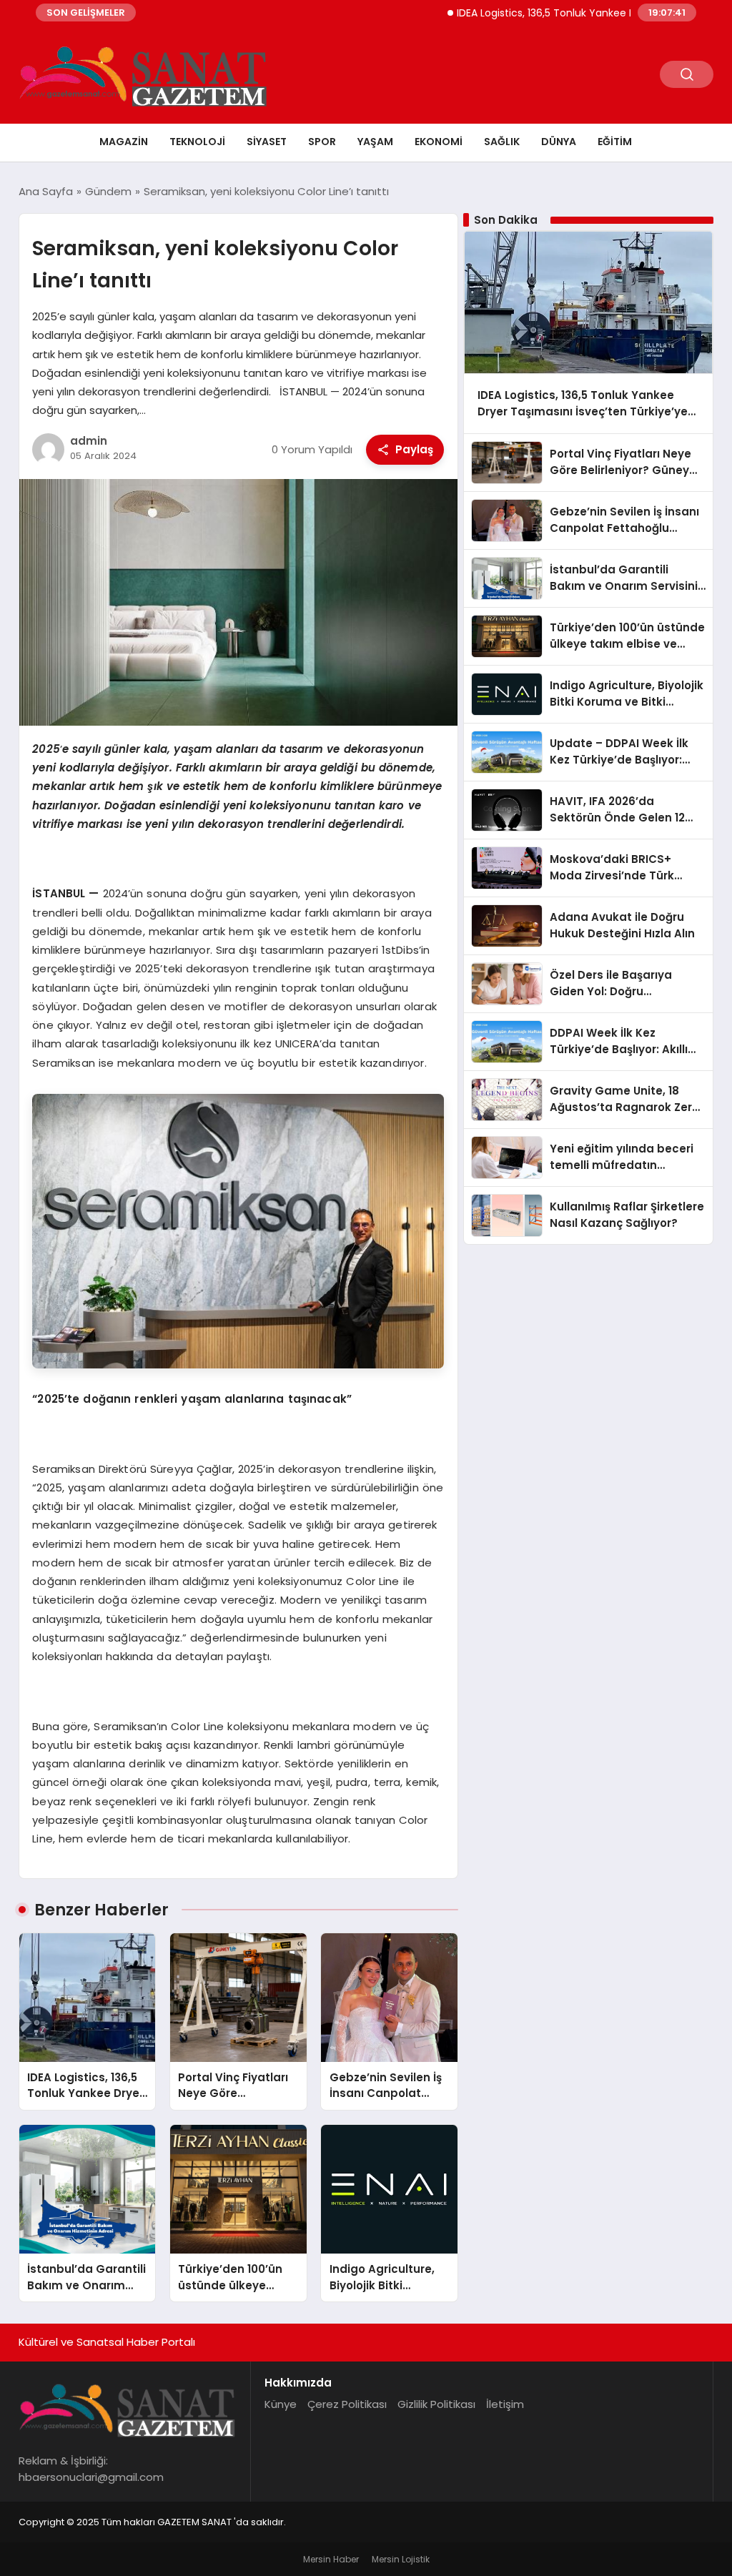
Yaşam (375, 142)
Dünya (559, 142)
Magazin (124, 142)
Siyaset (267, 142)
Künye (281, 2404)
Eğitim (615, 142)
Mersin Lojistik (401, 2559)
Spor (322, 142)
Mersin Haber (331, 2559)
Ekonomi (439, 142)
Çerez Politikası (347, 2404)
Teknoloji (197, 142)
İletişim (505, 2404)
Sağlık (502, 142)
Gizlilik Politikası (436, 2404)
